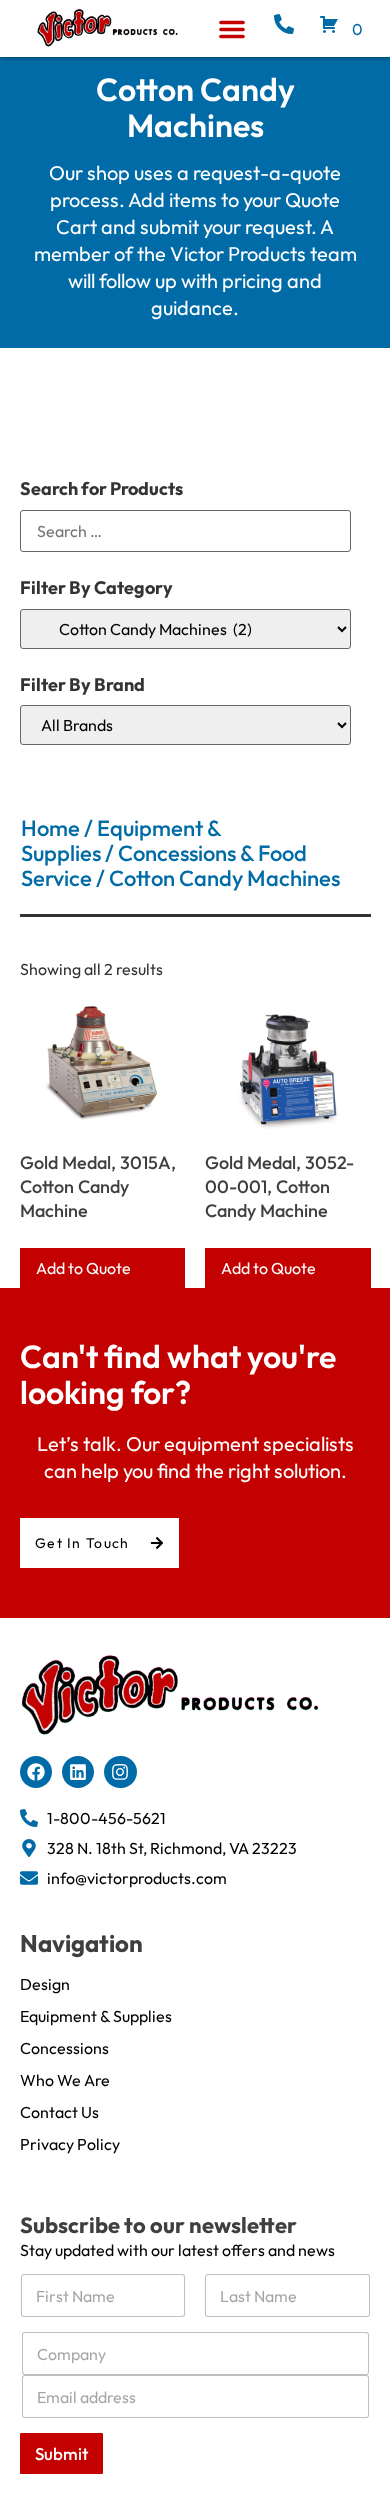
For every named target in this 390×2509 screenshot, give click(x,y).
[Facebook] (36, 1772)
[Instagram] (120, 1772)
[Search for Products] (185, 531)
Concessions (64, 2048)
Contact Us (59, 2112)
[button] (232, 29)
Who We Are (65, 2080)
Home (50, 828)
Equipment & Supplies (96, 2016)
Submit (61, 2453)
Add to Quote (83, 1268)
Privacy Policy (70, 2144)
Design (45, 1984)
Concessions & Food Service (164, 865)
